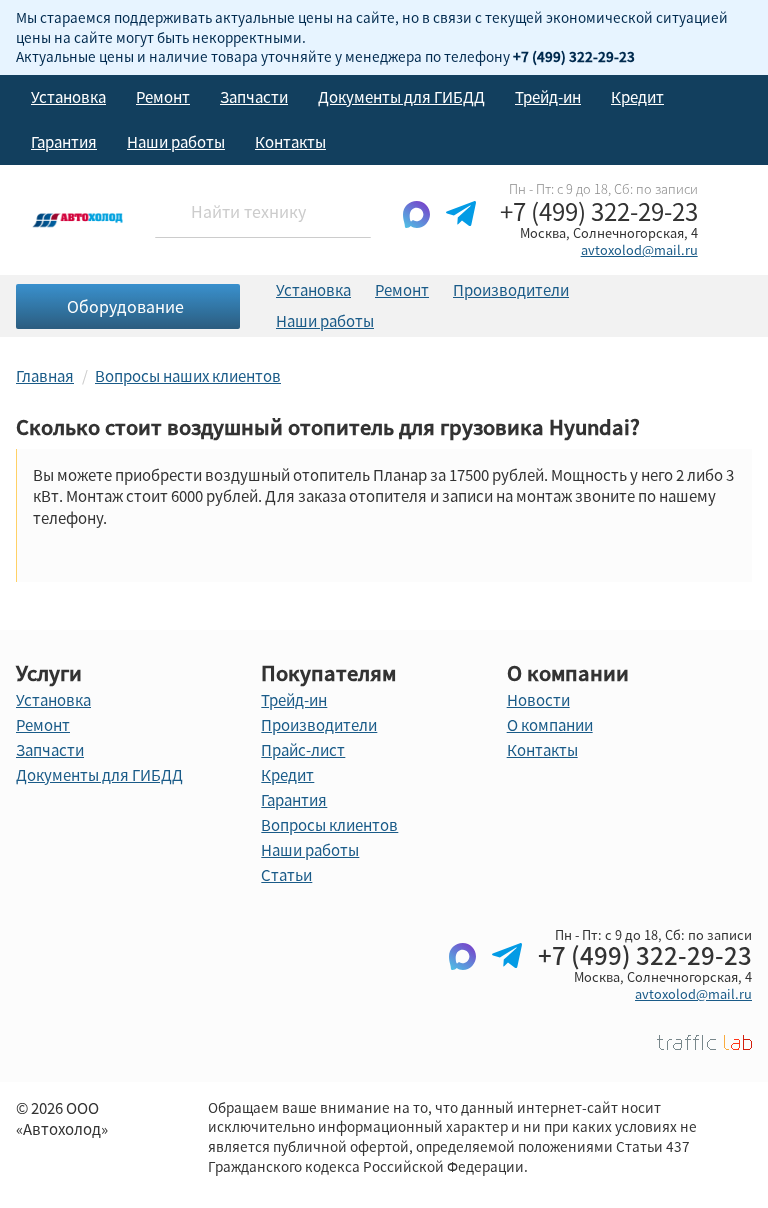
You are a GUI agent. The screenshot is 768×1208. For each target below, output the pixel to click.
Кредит (637, 97)
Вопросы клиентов (329, 825)
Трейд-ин (548, 97)
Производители (511, 290)
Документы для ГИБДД (401, 97)
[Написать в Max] (416, 230)
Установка (68, 97)
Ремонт (163, 97)
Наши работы (176, 142)
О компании (550, 725)
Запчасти (254, 97)
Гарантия (64, 142)
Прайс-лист (303, 750)
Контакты (290, 142)
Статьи (286, 875)
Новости (538, 700)
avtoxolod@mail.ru (639, 249)
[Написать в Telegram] (461, 230)
